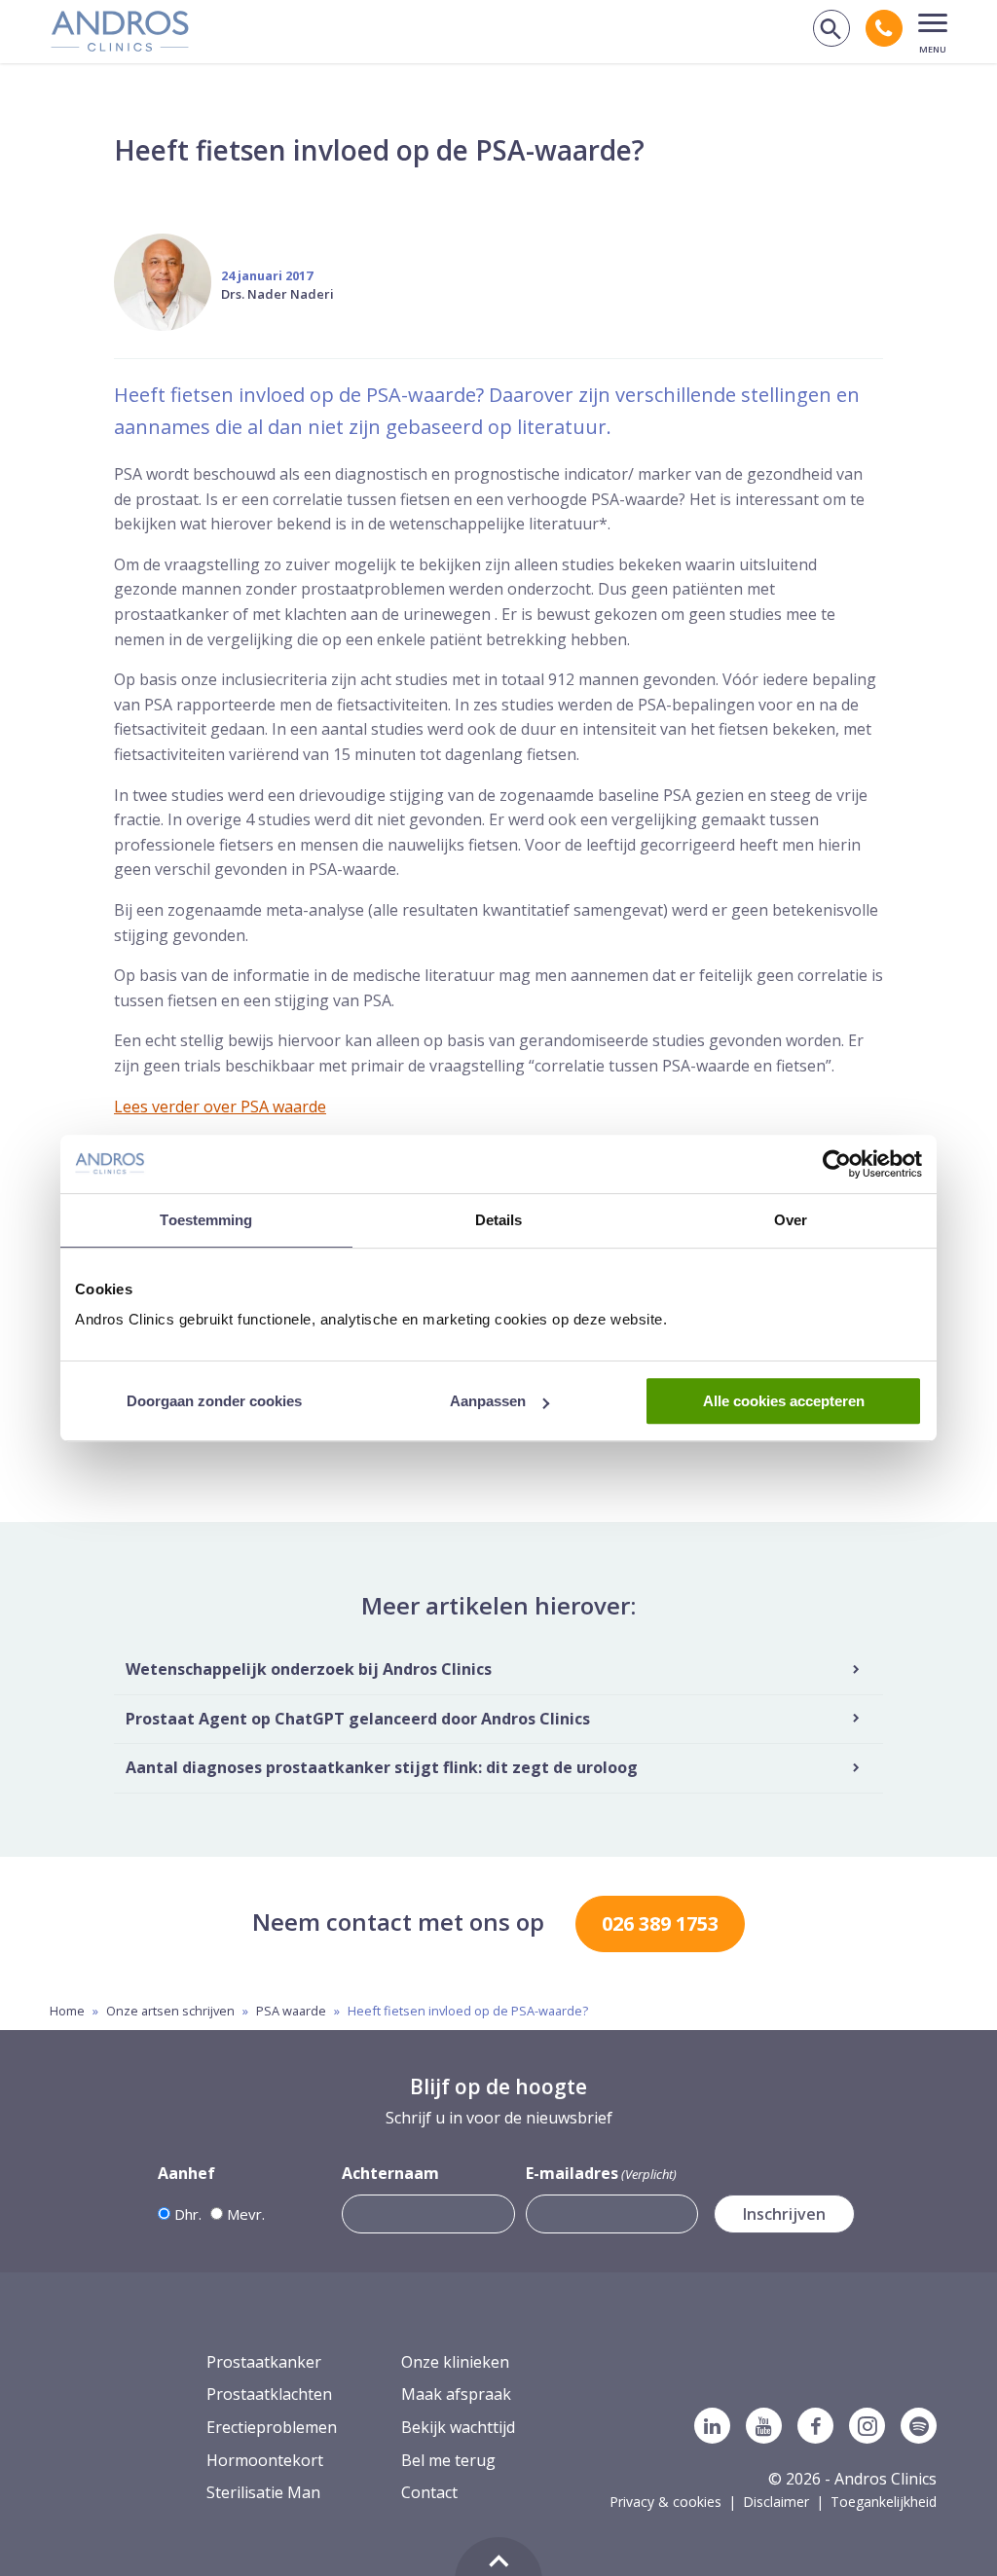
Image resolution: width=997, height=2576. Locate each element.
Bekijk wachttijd (458, 2427)
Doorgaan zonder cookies (214, 1401)
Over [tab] (791, 1220)
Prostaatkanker (264, 2362)
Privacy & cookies (665, 2502)
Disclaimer (776, 2502)
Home (67, 2011)
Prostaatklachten (269, 2394)
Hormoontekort (265, 2460)
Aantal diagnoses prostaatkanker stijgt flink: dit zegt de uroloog (382, 1767)
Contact (429, 2492)
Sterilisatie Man (263, 2492)
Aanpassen (488, 1401)
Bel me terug (448, 2460)
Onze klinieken (455, 2362)
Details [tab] (499, 1220)
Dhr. (188, 2214)
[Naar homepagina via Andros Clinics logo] (120, 45)
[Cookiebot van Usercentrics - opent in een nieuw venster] (837, 1164)
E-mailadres (601, 2173)
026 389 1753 (660, 1923)
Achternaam (390, 2173)
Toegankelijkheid (884, 2502)
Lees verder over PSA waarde (220, 1107)
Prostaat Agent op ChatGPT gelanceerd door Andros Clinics (358, 1719)
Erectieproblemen (272, 2427)
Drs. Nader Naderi (277, 294)
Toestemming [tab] (206, 1220)
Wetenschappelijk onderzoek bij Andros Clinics (309, 1669)
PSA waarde (291, 2011)
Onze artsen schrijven (170, 2011)
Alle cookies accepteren (784, 1401)
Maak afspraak (456, 2394)
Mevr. (246, 2214)
